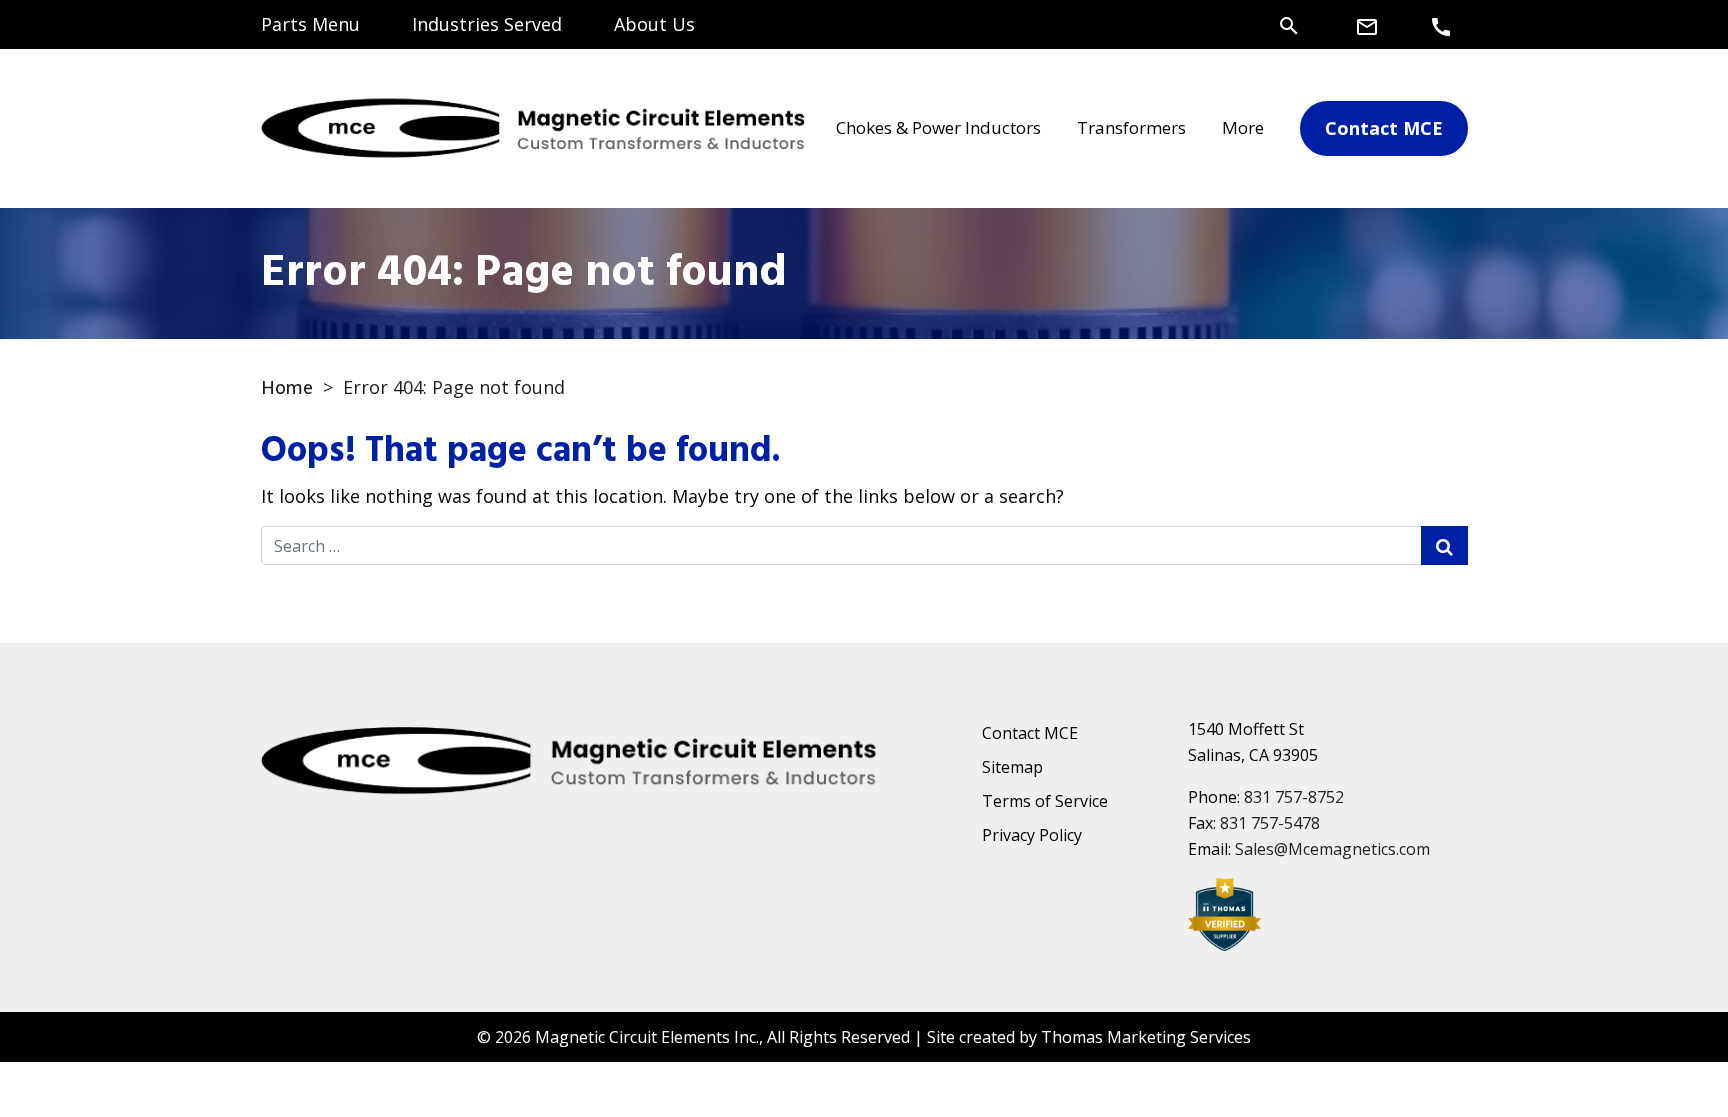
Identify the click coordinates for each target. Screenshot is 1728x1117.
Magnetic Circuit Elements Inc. (647, 1037)
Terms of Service (1045, 801)
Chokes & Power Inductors (938, 127)
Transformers (1131, 127)
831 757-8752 (1294, 797)
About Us (654, 24)
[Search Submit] (1444, 545)
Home (287, 387)
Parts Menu (310, 24)
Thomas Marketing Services (1146, 1037)
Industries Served (487, 24)
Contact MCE (1030, 733)
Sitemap (1012, 767)
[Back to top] (1660, 1049)
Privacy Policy (1032, 835)
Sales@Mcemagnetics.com (1332, 849)
